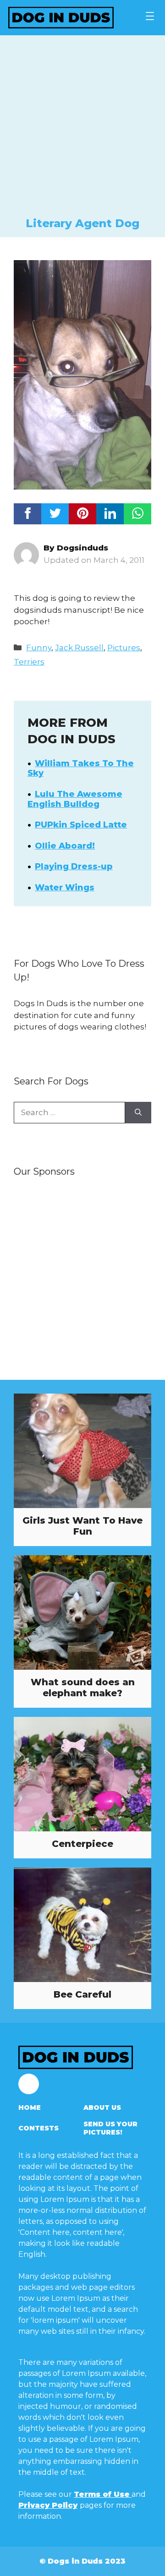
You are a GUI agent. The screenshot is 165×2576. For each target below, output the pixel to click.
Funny (39, 648)
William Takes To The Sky (81, 768)
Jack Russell (79, 648)
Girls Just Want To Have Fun (82, 1526)
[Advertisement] (82, 129)
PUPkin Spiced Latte (81, 825)
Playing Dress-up (74, 866)
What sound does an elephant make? (83, 1688)
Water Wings (65, 888)
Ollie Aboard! (65, 846)
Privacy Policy (48, 2505)
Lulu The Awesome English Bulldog (75, 799)
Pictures (124, 648)
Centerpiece (82, 1844)
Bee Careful (82, 1994)
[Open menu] (150, 16)
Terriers (29, 662)
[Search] (138, 1113)
